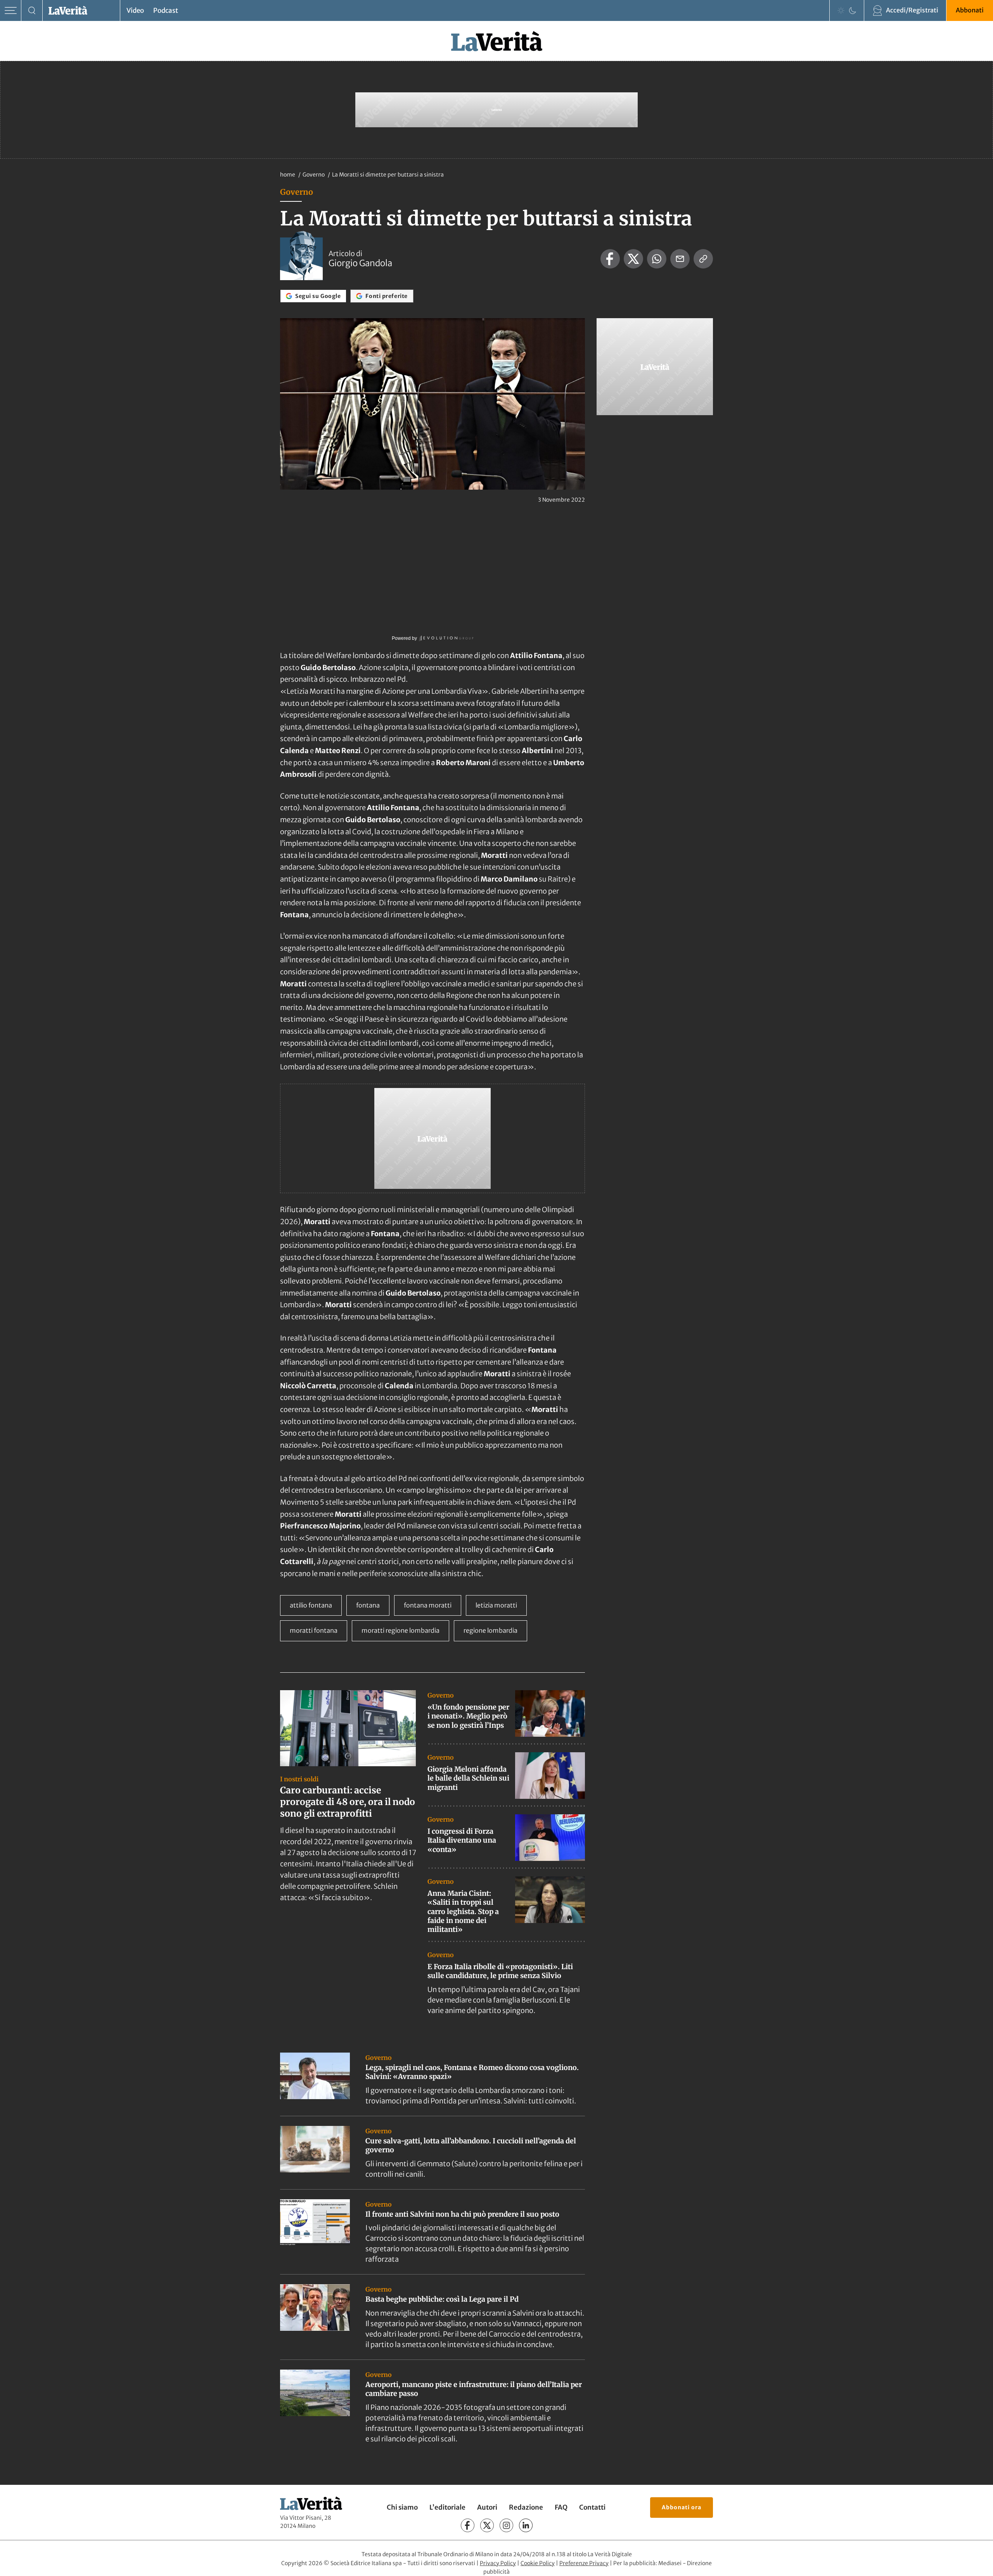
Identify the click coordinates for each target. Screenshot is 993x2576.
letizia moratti (496, 1605)
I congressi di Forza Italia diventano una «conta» (462, 1840)
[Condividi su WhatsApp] (657, 259)
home (288, 175)
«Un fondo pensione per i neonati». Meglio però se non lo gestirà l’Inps (468, 1716)
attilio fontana (311, 1605)
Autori (487, 2507)
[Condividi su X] (633, 259)
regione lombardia (490, 1630)
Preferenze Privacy (584, 2563)
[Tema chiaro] (841, 10)
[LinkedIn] (526, 2525)
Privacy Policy (498, 2563)
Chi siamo (402, 2507)
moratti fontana (314, 1630)
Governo (314, 175)
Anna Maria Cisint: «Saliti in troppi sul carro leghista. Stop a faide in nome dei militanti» (463, 1912)
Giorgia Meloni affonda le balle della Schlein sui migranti (468, 1778)
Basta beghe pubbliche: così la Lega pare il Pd (442, 2299)
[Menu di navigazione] (11, 11)
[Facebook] (468, 2525)
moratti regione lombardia (400, 1630)
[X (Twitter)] (487, 2525)
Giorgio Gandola (360, 263)
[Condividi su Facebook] (610, 259)
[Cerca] (32, 11)
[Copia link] (703, 259)
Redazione (526, 2507)
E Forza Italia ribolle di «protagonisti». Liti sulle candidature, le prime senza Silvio (500, 1971)
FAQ (561, 2507)
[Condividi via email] (680, 259)
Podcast (166, 10)
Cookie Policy (538, 2563)
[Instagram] (506, 2525)
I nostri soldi (299, 1779)
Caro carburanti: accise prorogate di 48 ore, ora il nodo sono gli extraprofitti (348, 1802)
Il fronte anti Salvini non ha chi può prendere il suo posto (462, 2214)
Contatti (592, 2507)
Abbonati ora (682, 2507)
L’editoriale (447, 2507)
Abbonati (970, 10)
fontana (368, 1605)
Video (135, 10)
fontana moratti (428, 1605)
